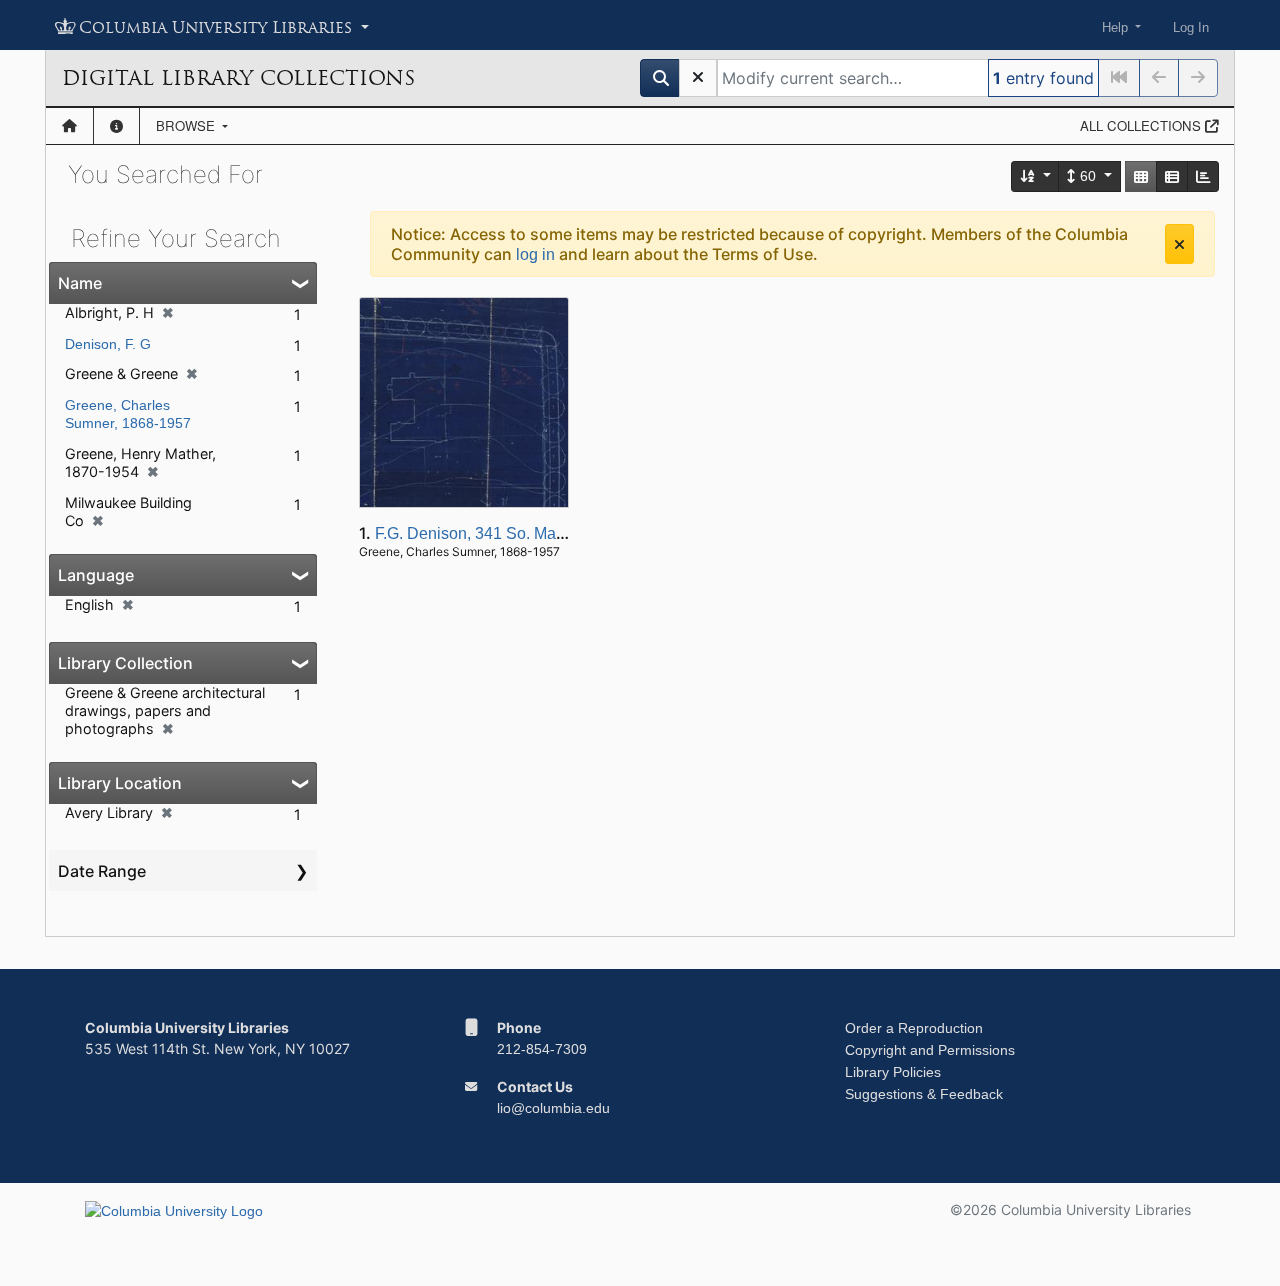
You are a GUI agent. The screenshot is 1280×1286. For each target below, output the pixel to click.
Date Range (102, 871)
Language (96, 575)
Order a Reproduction (914, 1028)
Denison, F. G (108, 344)
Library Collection (125, 663)
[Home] (69, 126)
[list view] (1172, 176)
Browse (187, 125)
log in (535, 254)
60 (1088, 176)
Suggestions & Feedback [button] (924, 1094)
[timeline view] (1203, 176)
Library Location (120, 783)
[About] (116, 126)
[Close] (1179, 244)
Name (80, 283)
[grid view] (1141, 176)
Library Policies (893, 1072)
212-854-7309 (542, 1049)
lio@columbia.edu (553, 1108)
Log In (1191, 27)
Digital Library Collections (238, 78)
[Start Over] (698, 78)
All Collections (1142, 125)
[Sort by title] (1036, 176)
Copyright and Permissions (930, 1050)
